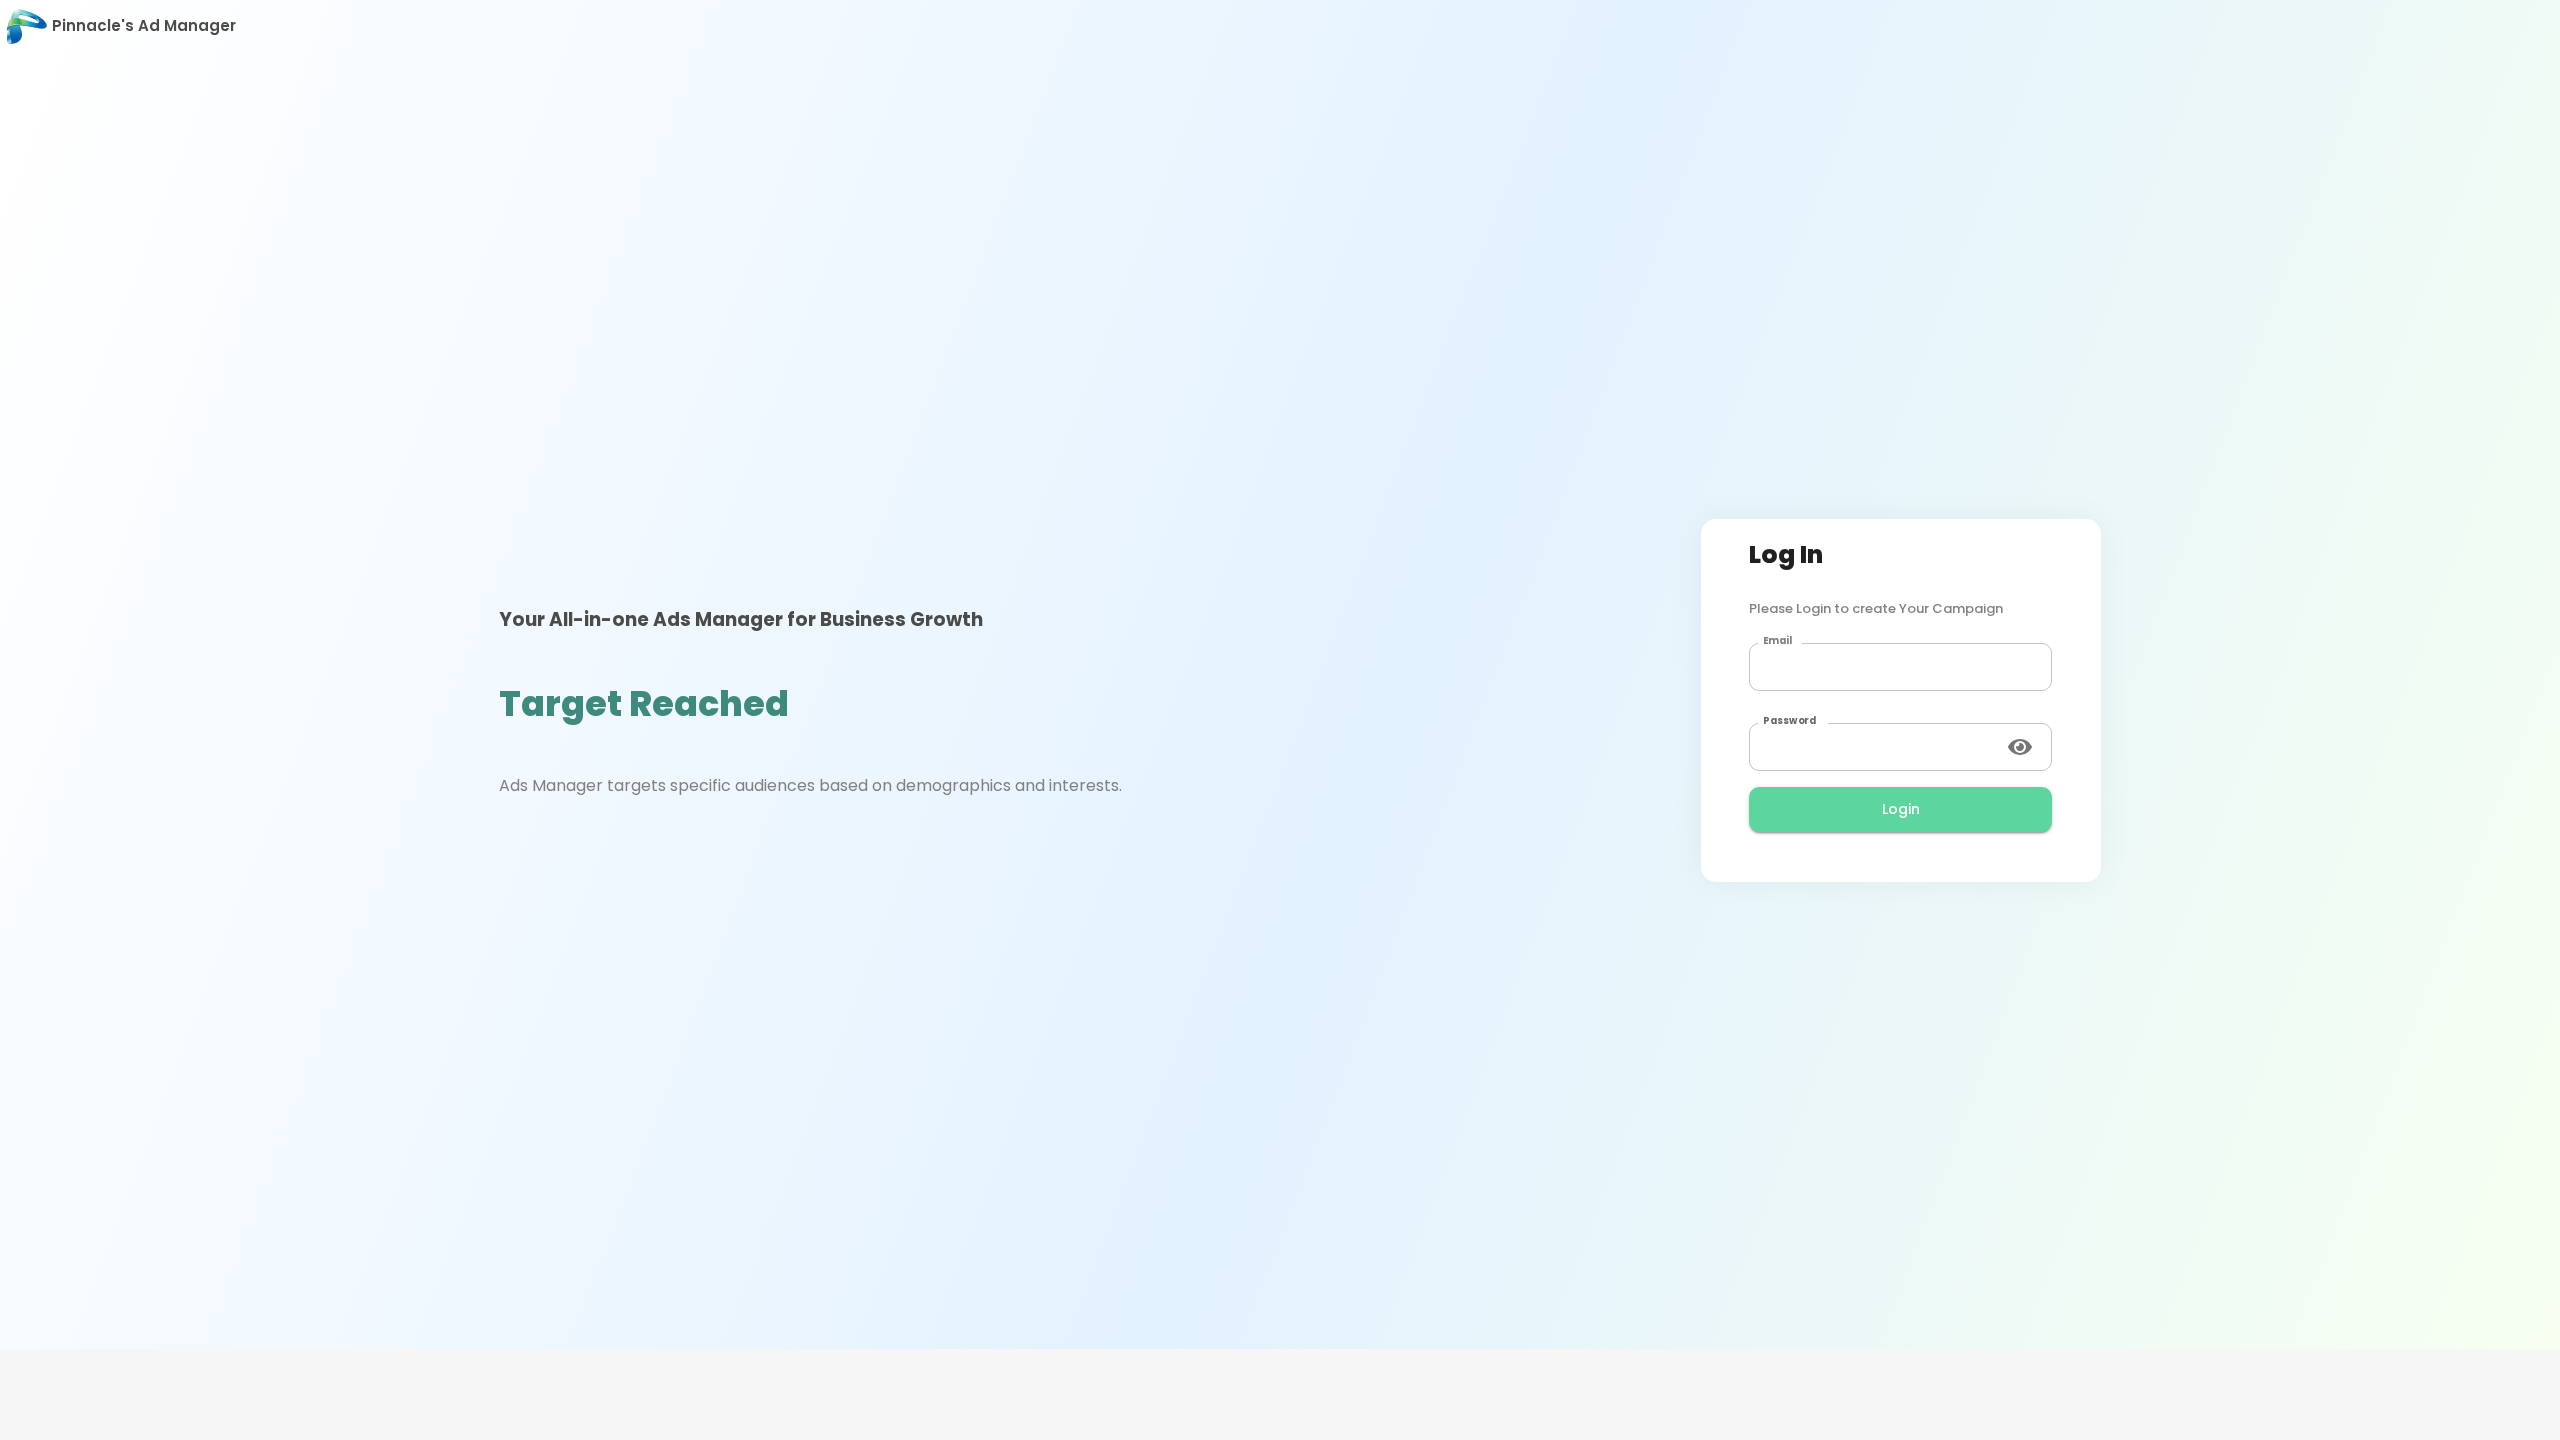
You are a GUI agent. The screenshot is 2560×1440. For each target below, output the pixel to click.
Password (1789, 721)
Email (1777, 641)
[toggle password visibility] (2020, 747)
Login (1901, 809)
